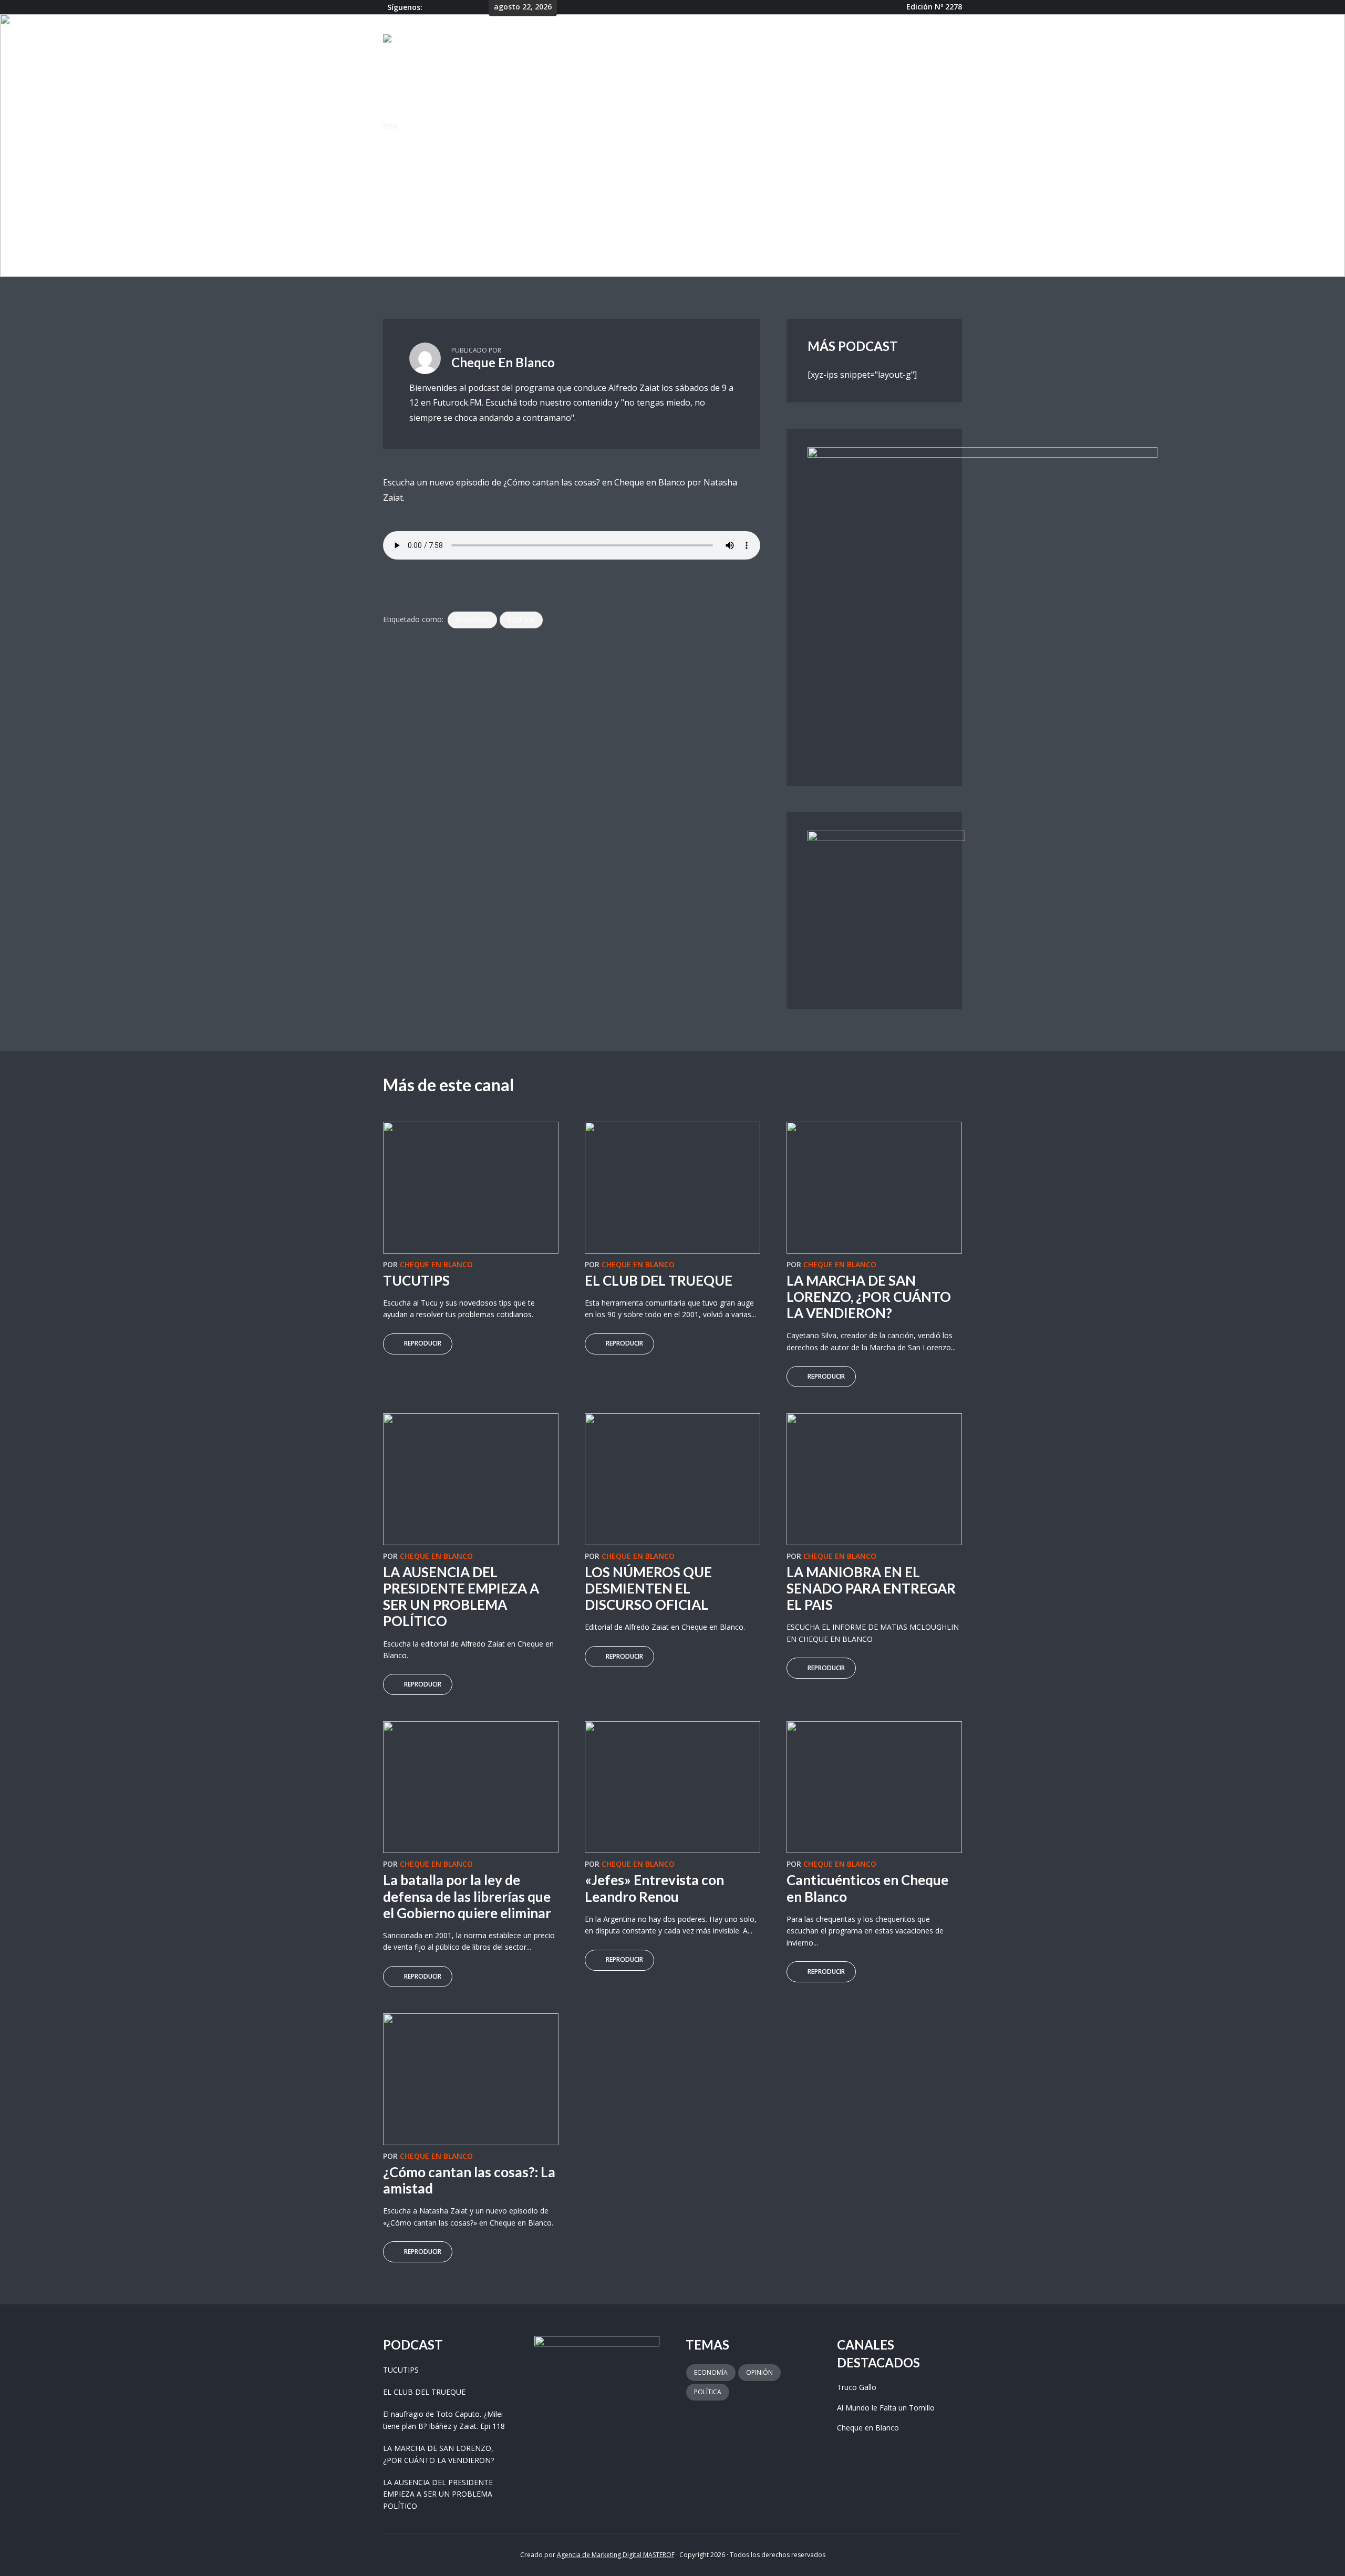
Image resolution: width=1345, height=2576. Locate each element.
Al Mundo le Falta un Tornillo (886, 2408)
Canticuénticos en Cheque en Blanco (867, 1888)
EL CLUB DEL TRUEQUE (659, 1280)
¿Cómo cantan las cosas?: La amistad (469, 2180)
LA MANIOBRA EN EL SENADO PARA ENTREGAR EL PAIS (871, 1588)
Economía (472, 620)
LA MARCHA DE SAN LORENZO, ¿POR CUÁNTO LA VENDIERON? (869, 1297)
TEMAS (741, 40)
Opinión (759, 2372)
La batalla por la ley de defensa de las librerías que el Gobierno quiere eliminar (467, 1896)
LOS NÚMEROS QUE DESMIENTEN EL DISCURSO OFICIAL (648, 1588)
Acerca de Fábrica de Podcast (840, 40)
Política (521, 620)
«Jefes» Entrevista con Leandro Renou (654, 1888)
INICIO (638, 40)
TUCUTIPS (416, 1280)
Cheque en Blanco (414, 189)
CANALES (686, 40)
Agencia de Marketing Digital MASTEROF (616, 2555)
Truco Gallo (857, 2387)
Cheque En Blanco (436, 126)
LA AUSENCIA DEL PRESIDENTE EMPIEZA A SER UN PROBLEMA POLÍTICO (461, 1597)
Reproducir (423, 1343)
